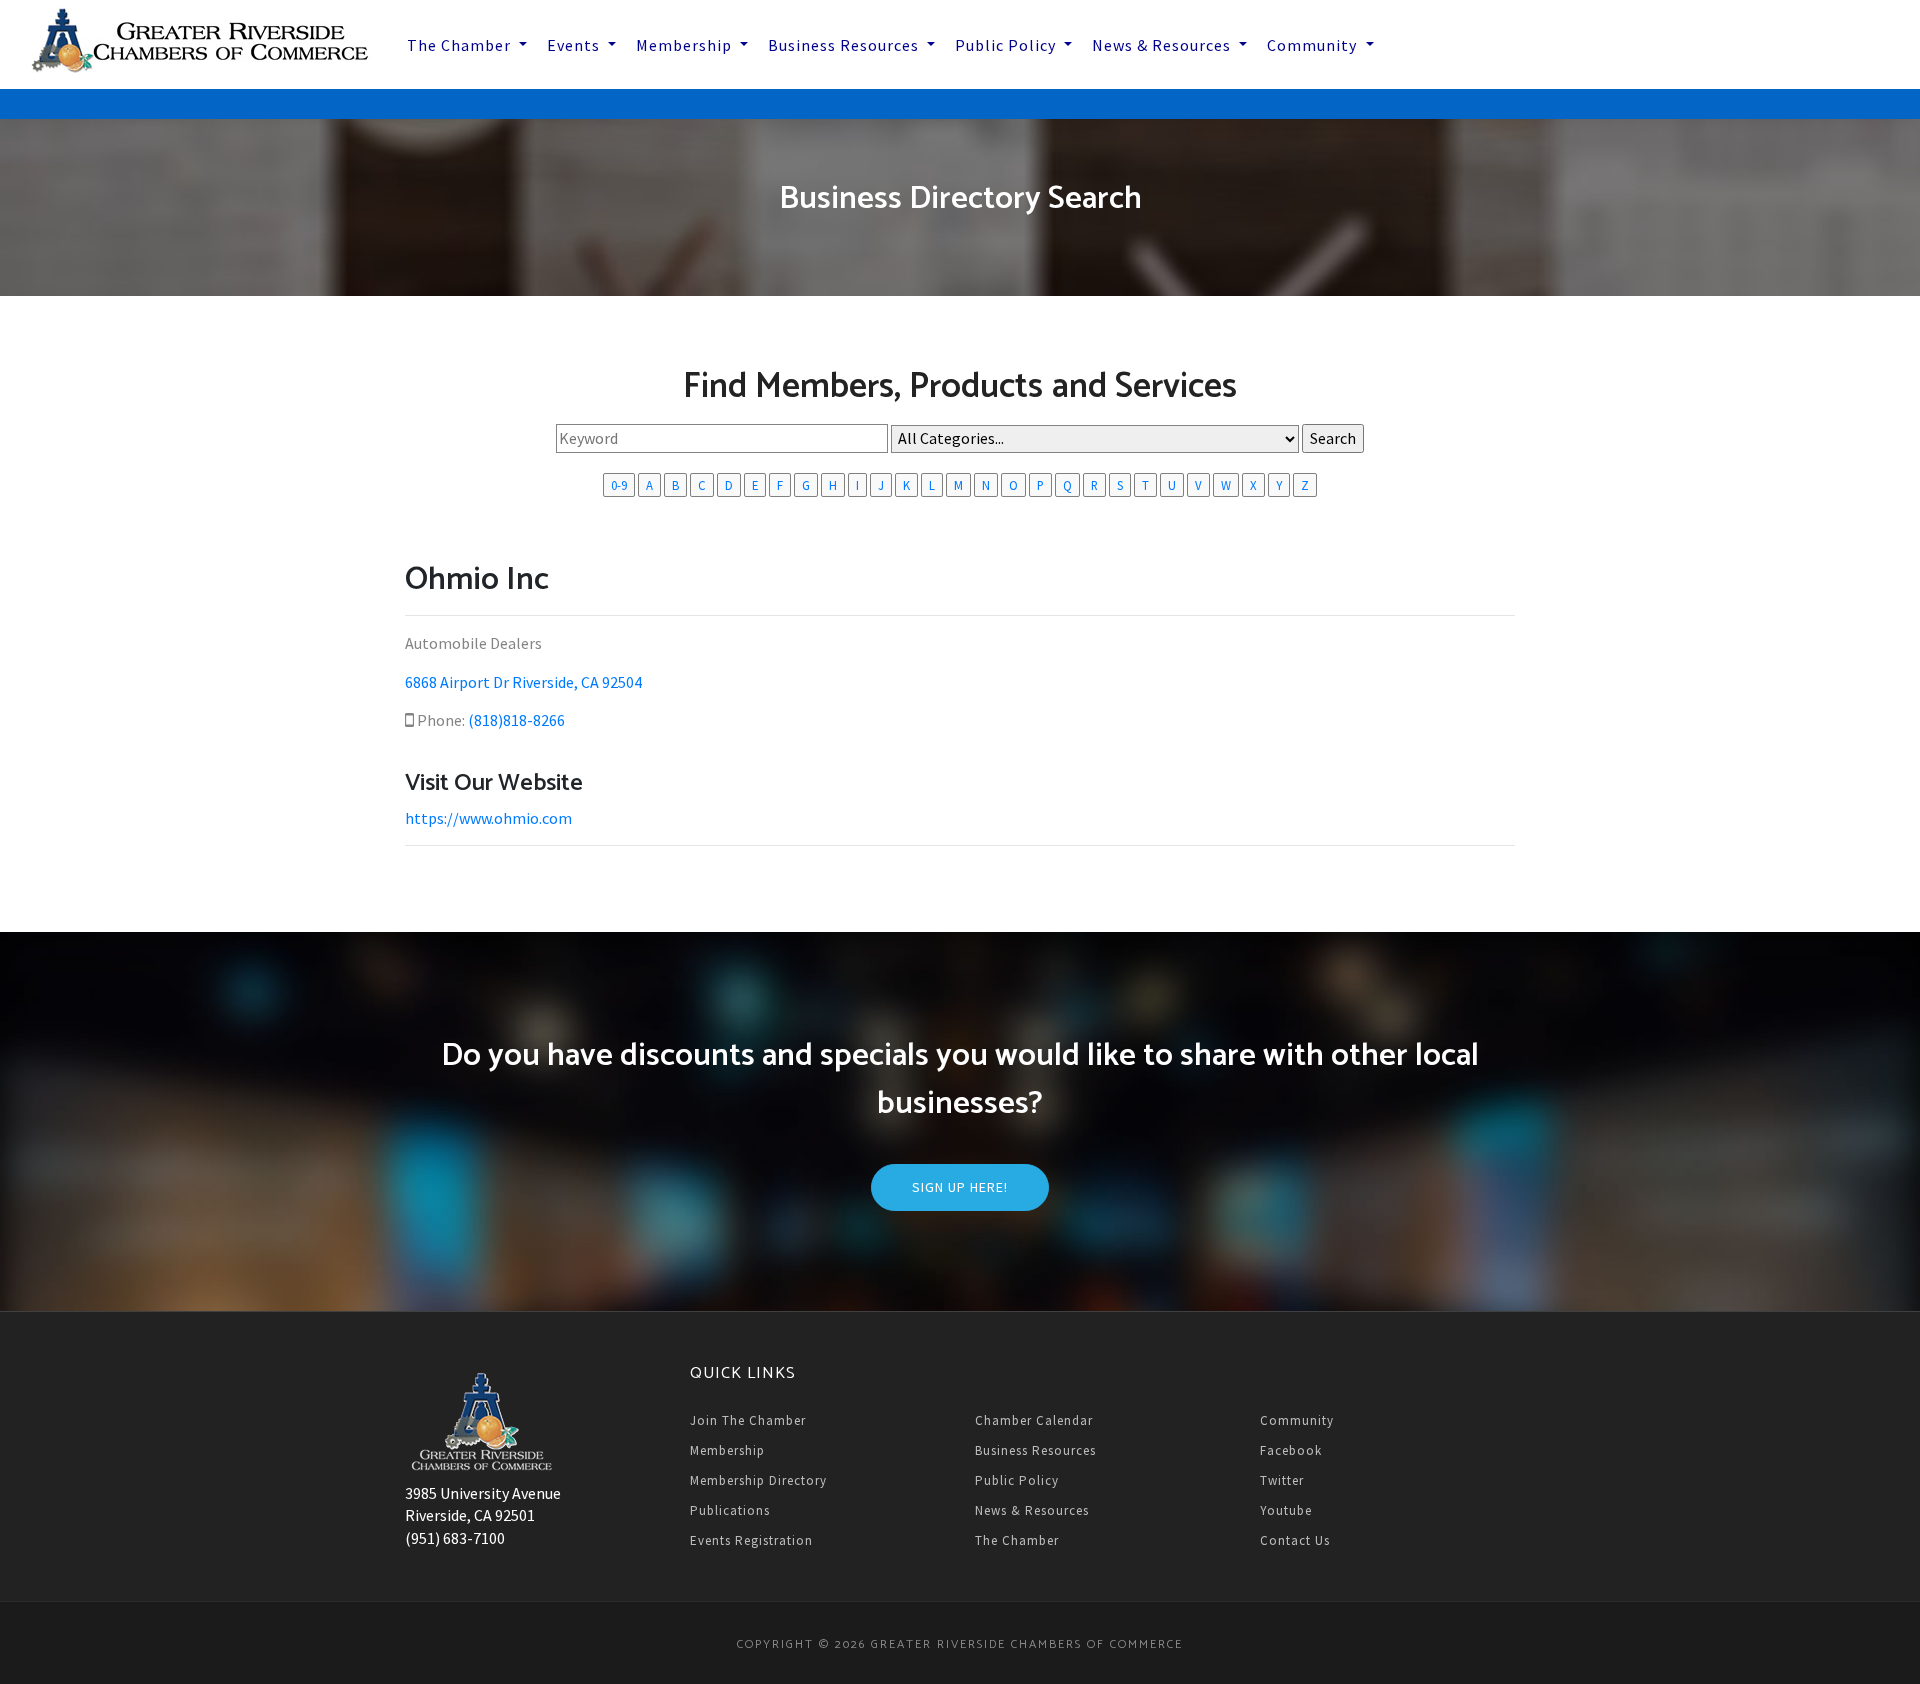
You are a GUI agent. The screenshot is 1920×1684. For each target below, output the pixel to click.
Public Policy (1017, 1480)
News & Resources (1032, 1510)
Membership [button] (686, 45)
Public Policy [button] (1007, 45)
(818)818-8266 (516, 720)
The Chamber (1017, 1540)
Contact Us (1295, 1540)
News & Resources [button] (1163, 45)
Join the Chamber (748, 1420)
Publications (730, 1510)
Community (1297, 1420)
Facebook (1291, 1450)
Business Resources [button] (845, 45)
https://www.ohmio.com (488, 818)
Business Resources (1035, 1450)
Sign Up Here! (960, 1187)
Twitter (1282, 1480)
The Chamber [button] (461, 45)
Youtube (1286, 1510)
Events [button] (575, 45)
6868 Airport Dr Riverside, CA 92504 (523, 682)
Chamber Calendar (1034, 1420)
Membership (727, 1450)
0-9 (619, 485)
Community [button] (1314, 45)
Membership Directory (758, 1480)
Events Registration (751, 1540)
